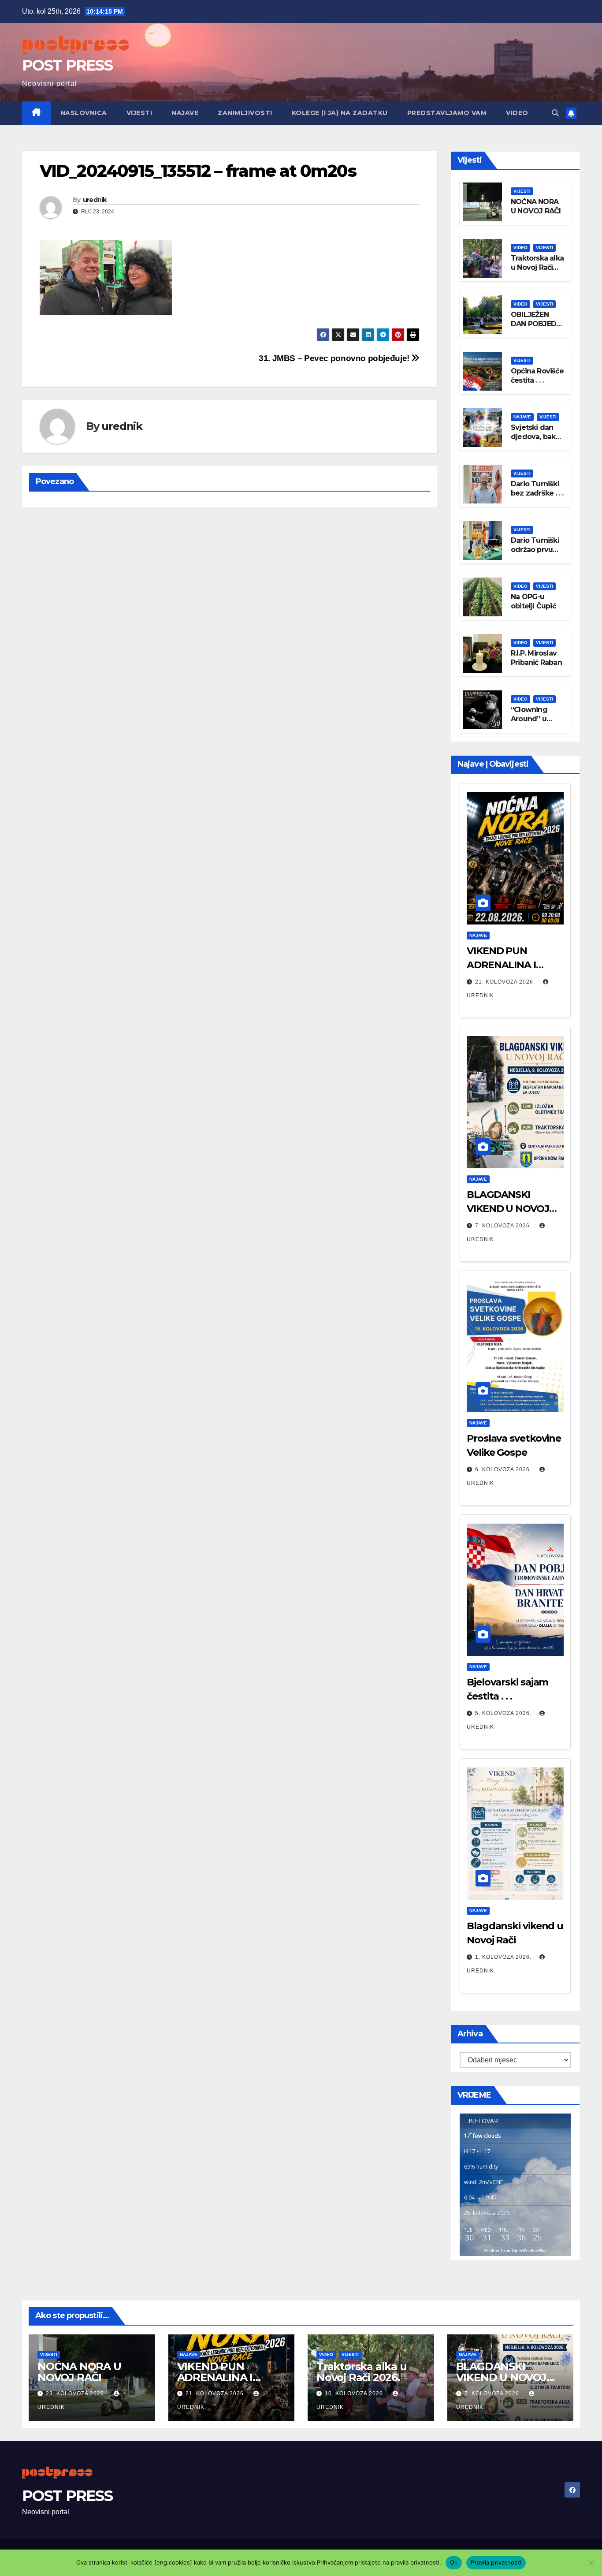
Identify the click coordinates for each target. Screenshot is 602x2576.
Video (517, 113)
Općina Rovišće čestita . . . (537, 376)
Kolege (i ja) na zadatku (340, 113)
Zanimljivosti (245, 113)
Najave (185, 113)
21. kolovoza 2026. (506, 982)
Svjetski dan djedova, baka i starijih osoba (537, 437)
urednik (95, 200)
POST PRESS (67, 65)
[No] (591, 2563)
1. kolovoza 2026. (504, 1957)
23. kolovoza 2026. (77, 2393)
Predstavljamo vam (447, 113)
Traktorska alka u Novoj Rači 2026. (537, 267)
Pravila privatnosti (496, 2562)
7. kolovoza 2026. (504, 1226)
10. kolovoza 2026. (356, 2393)
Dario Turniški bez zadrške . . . (537, 488)
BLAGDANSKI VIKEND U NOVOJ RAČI (508, 1209)
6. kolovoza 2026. (504, 1469)
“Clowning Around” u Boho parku (531, 719)
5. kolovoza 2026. (504, 1713)
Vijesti (139, 113)
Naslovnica (84, 113)
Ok (454, 2562)
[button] (555, 113)
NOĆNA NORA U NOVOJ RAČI (536, 206)
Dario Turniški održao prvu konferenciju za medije (535, 554)
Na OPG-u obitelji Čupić (533, 601)
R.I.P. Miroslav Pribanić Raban (536, 658)
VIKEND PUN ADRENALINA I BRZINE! (501, 965)
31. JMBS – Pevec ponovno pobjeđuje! (335, 358)
